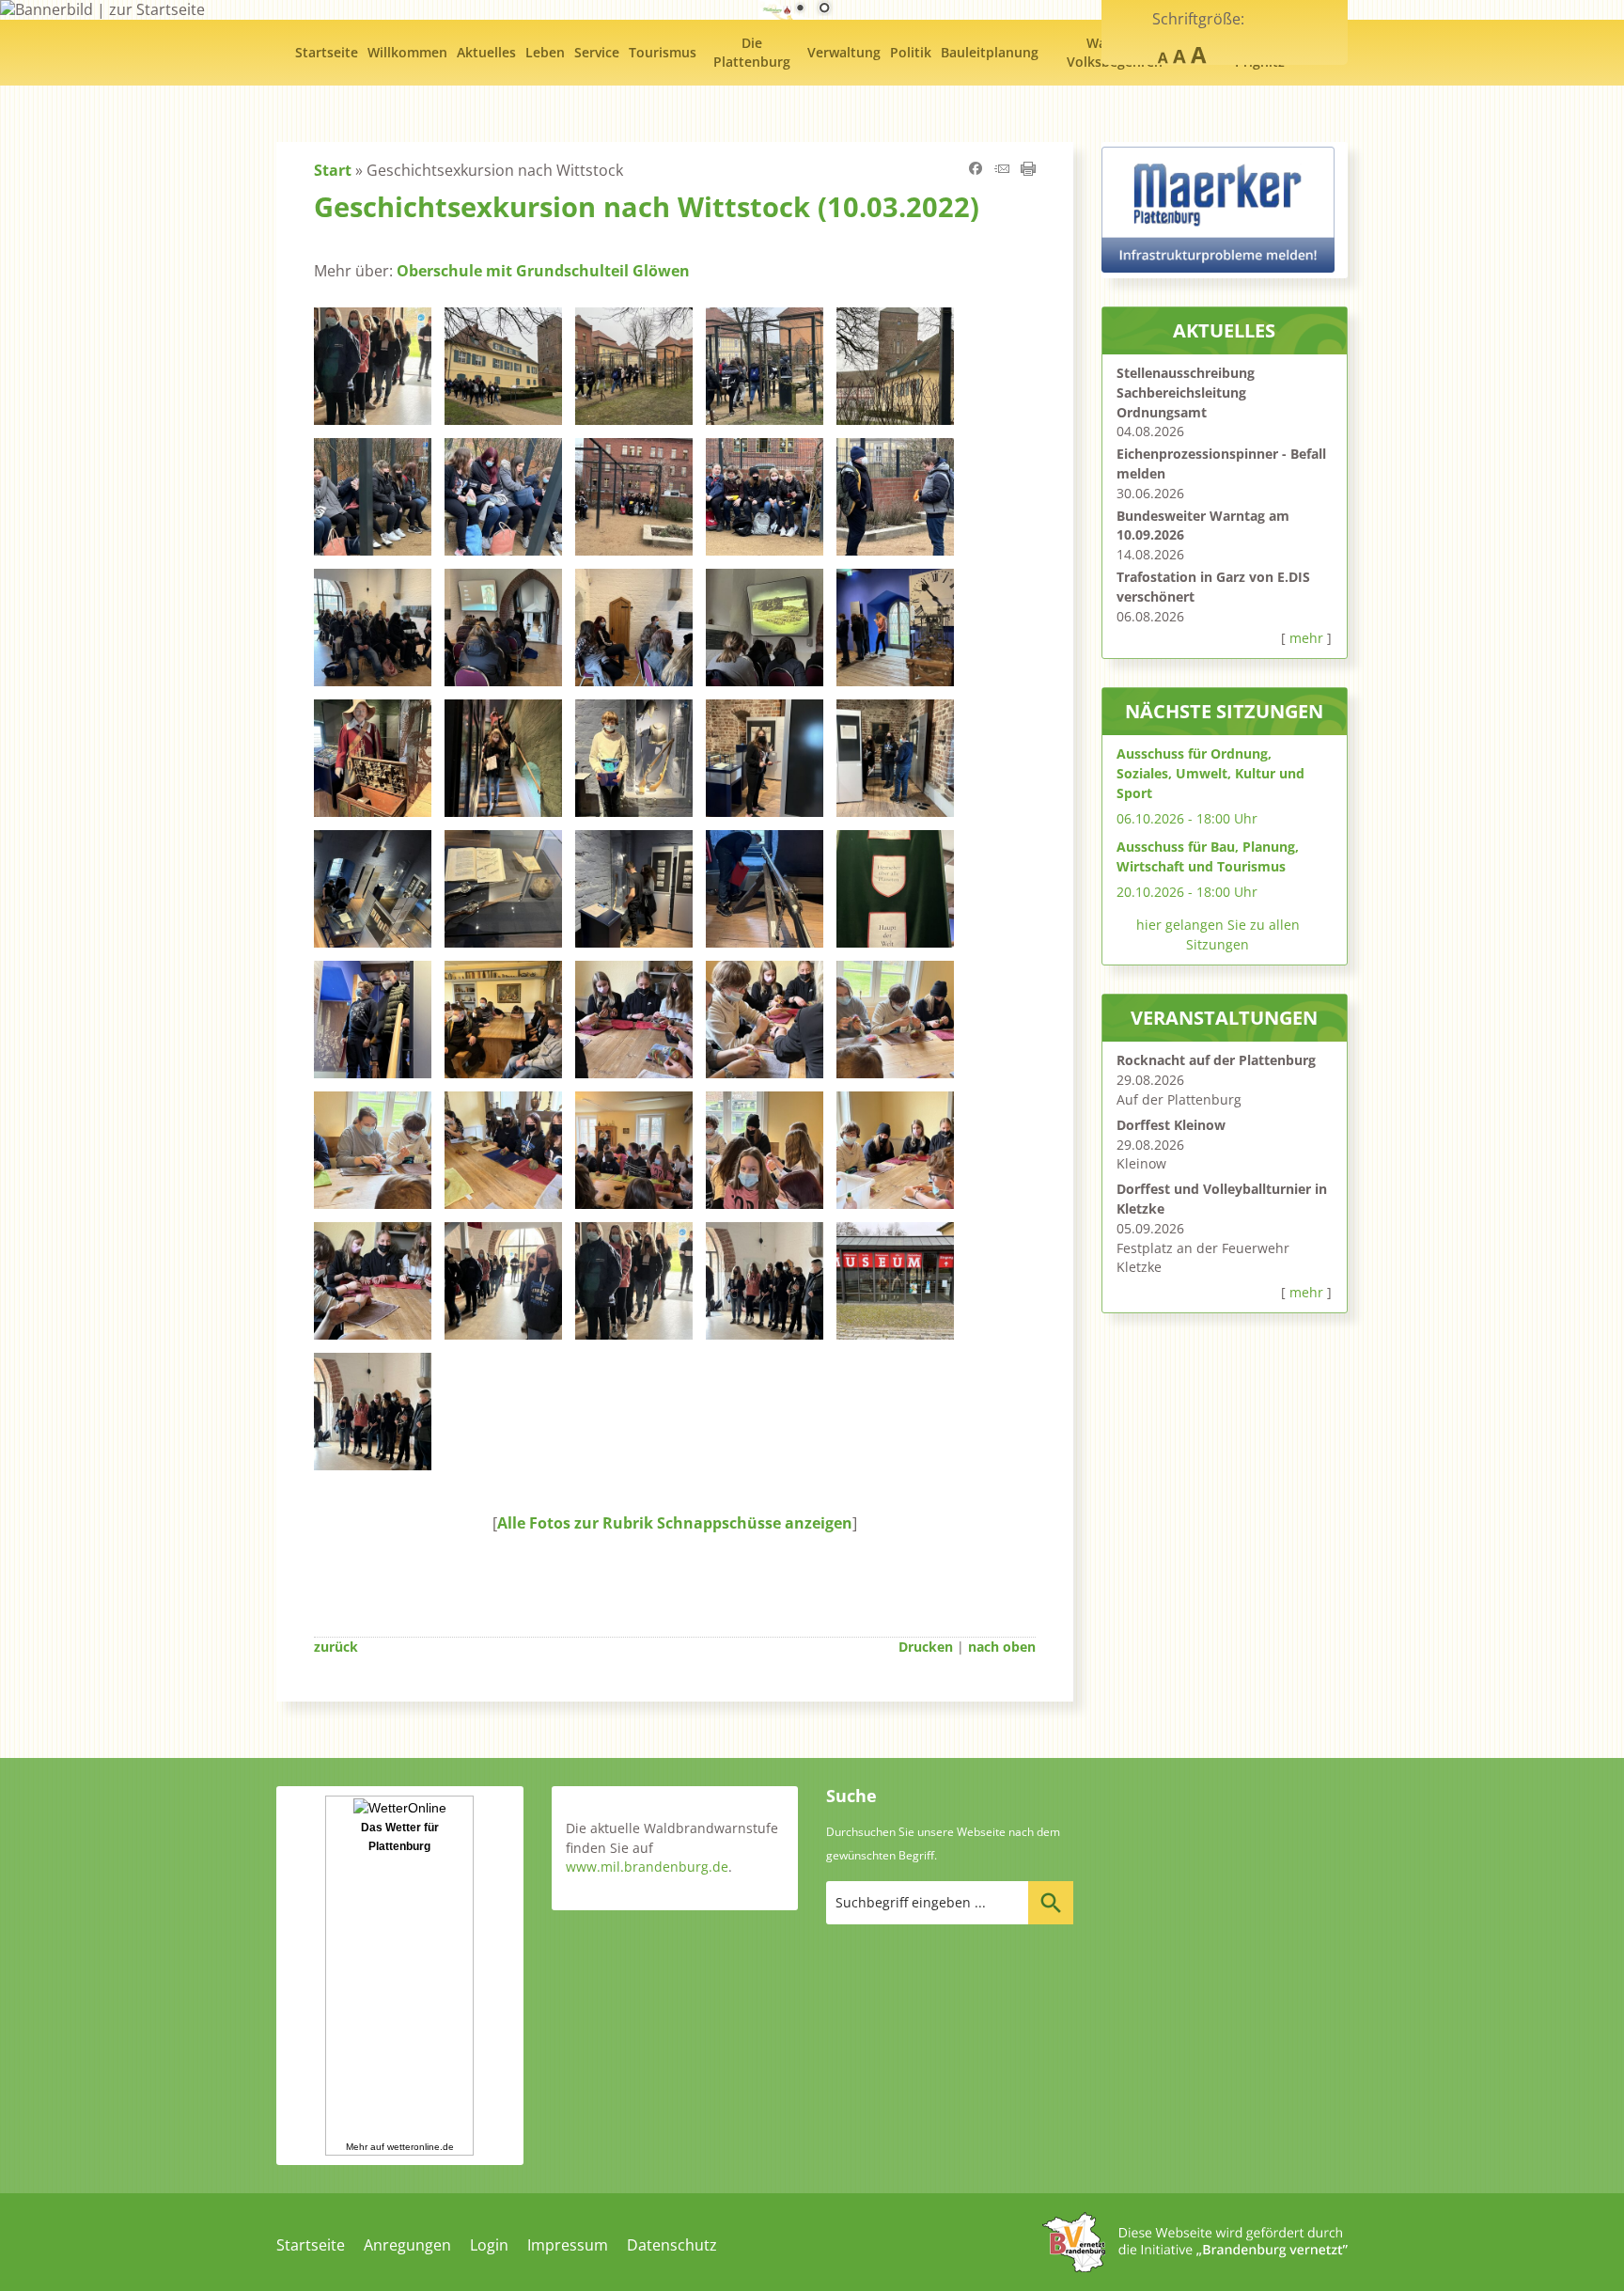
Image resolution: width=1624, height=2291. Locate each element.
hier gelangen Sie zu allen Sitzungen (1218, 934)
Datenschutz (672, 2245)
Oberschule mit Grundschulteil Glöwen (543, 271)
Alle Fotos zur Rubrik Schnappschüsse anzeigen (675, 1523)
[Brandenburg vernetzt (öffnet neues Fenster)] (1195, 2267)
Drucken (926, 1647)
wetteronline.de (421, 2147)
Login (489, 2245)
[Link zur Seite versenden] (1002, 170)
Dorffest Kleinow (1171, 1125)
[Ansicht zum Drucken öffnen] (1028, 170)
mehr (1306, 638)
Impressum (568, 2245)
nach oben (1002, 1647)
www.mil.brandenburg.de (647, 1867)
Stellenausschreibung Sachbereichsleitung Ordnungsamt (1186, 392)
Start (333, 170)
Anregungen (407, 2245)
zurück (336, 1647)
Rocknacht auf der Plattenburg (1216, 1060)
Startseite (311, 2245)
